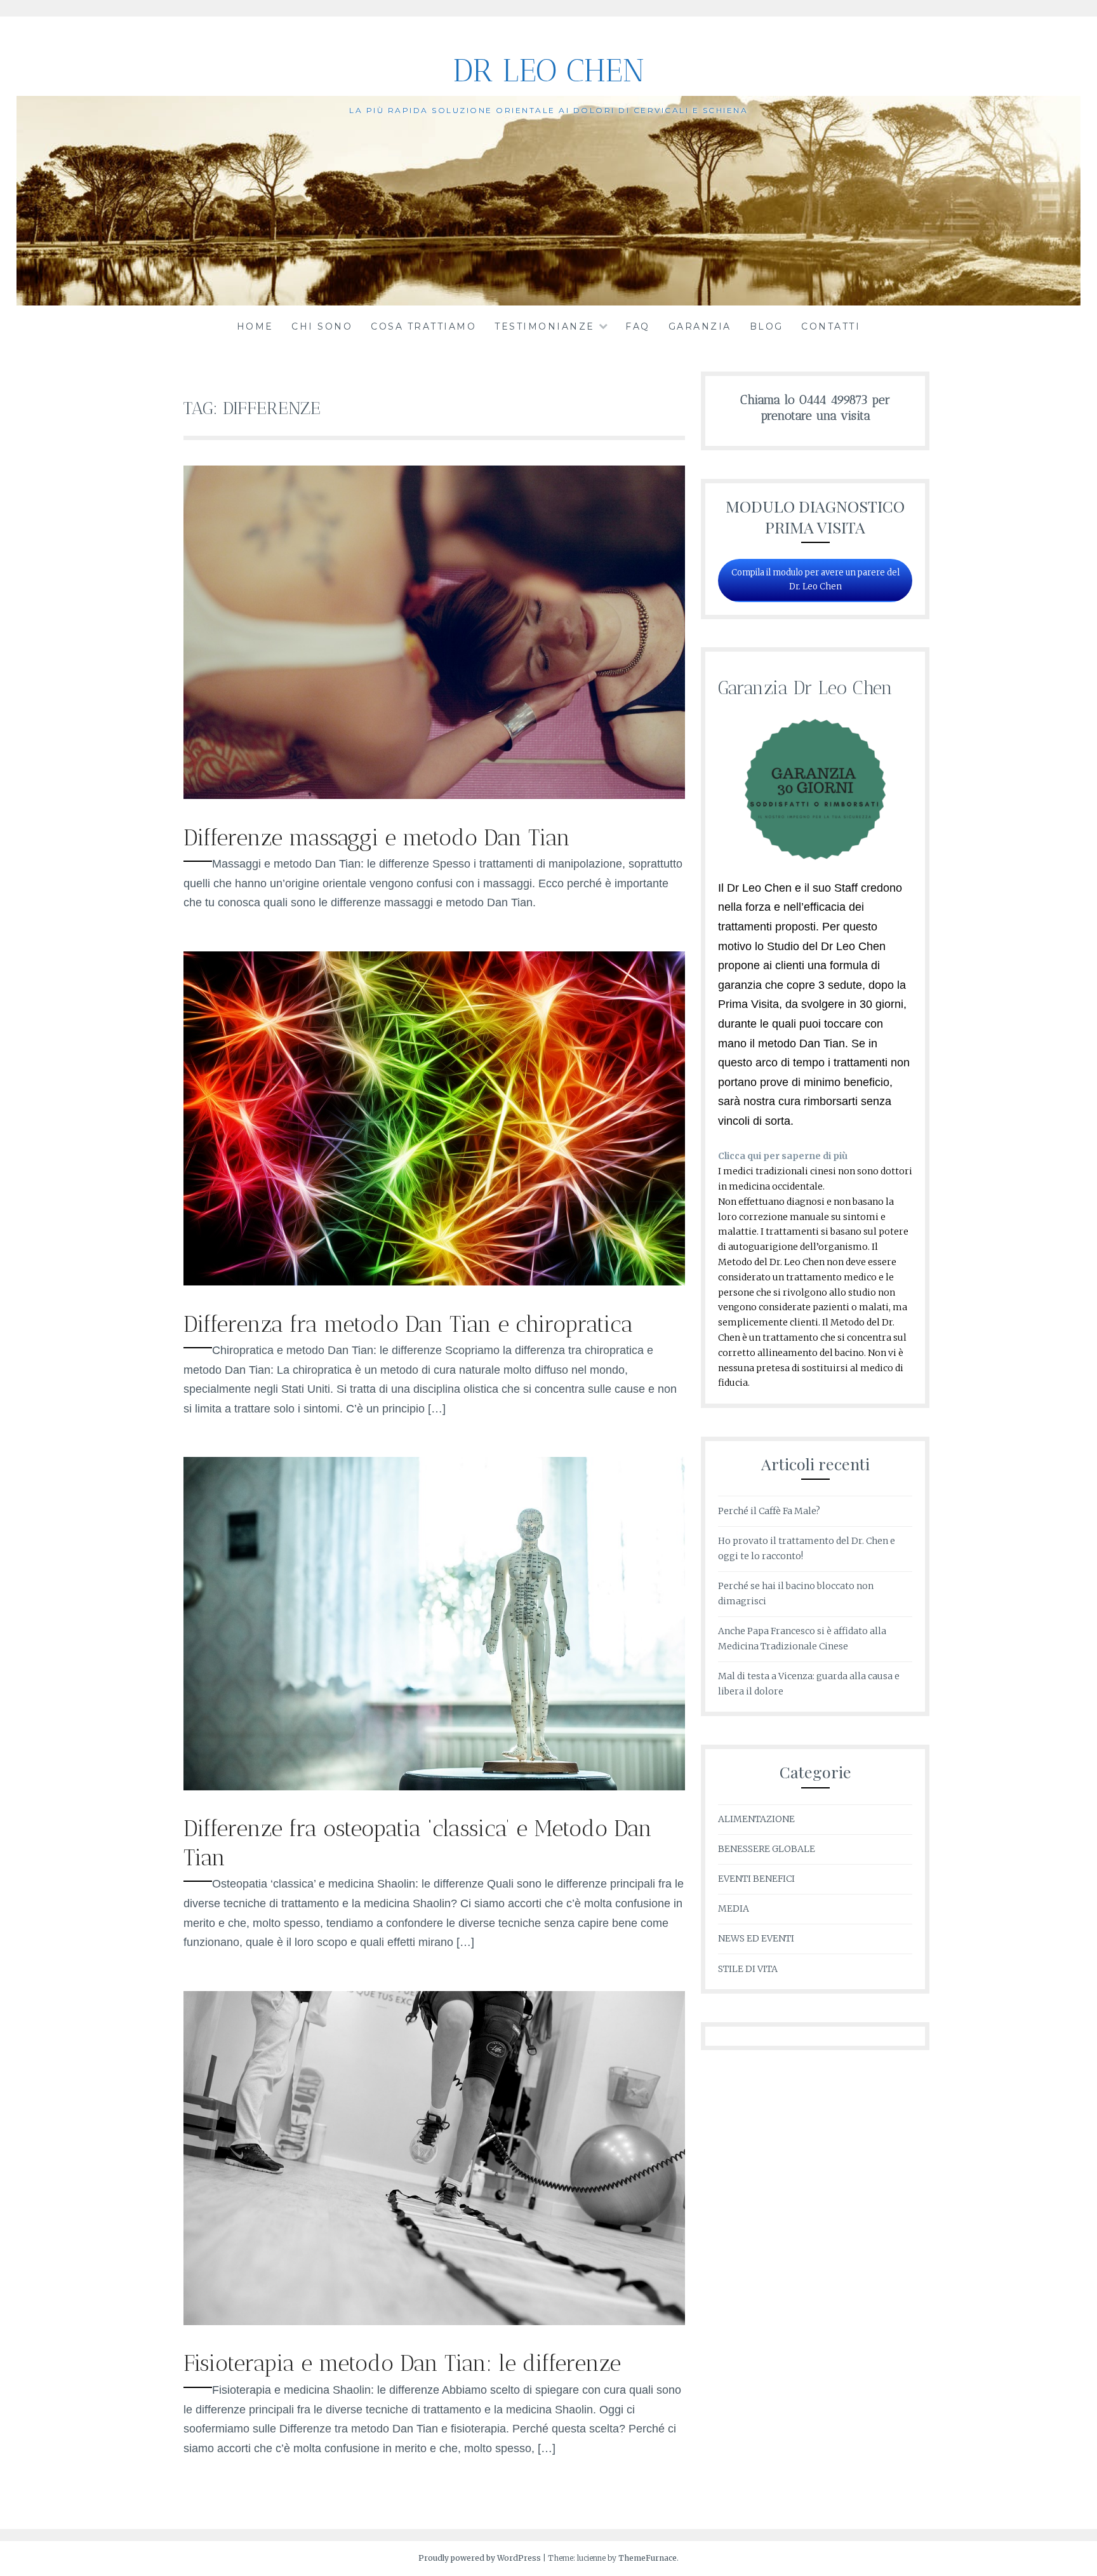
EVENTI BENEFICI (756, 1879)
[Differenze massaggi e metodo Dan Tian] (434, 795)
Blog (767, 326)
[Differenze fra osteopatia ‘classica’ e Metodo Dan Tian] (434, 1787)
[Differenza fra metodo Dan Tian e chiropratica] (434, 1282)
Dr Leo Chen (548, 70)
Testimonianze (545, 326)
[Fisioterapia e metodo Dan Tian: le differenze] (434, 2321)
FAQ (638, 326)
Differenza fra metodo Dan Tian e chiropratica (408, 1324)
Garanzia (700, 326)
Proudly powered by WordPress (480, 2558)
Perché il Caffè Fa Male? (769, 1511)
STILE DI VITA (748, 1969)
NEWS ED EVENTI (756, 1938)
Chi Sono (322, 326)
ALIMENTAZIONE (756, 1819)
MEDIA (734, 1909)
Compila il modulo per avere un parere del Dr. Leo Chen (815, 580)
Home (255, 326)
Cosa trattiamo (423, 326)
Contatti (831, 326)
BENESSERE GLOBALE (767, 1849)
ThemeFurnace (648, 2558)
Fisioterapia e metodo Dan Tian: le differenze (402, 2363)
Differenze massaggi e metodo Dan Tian (377, 838)
